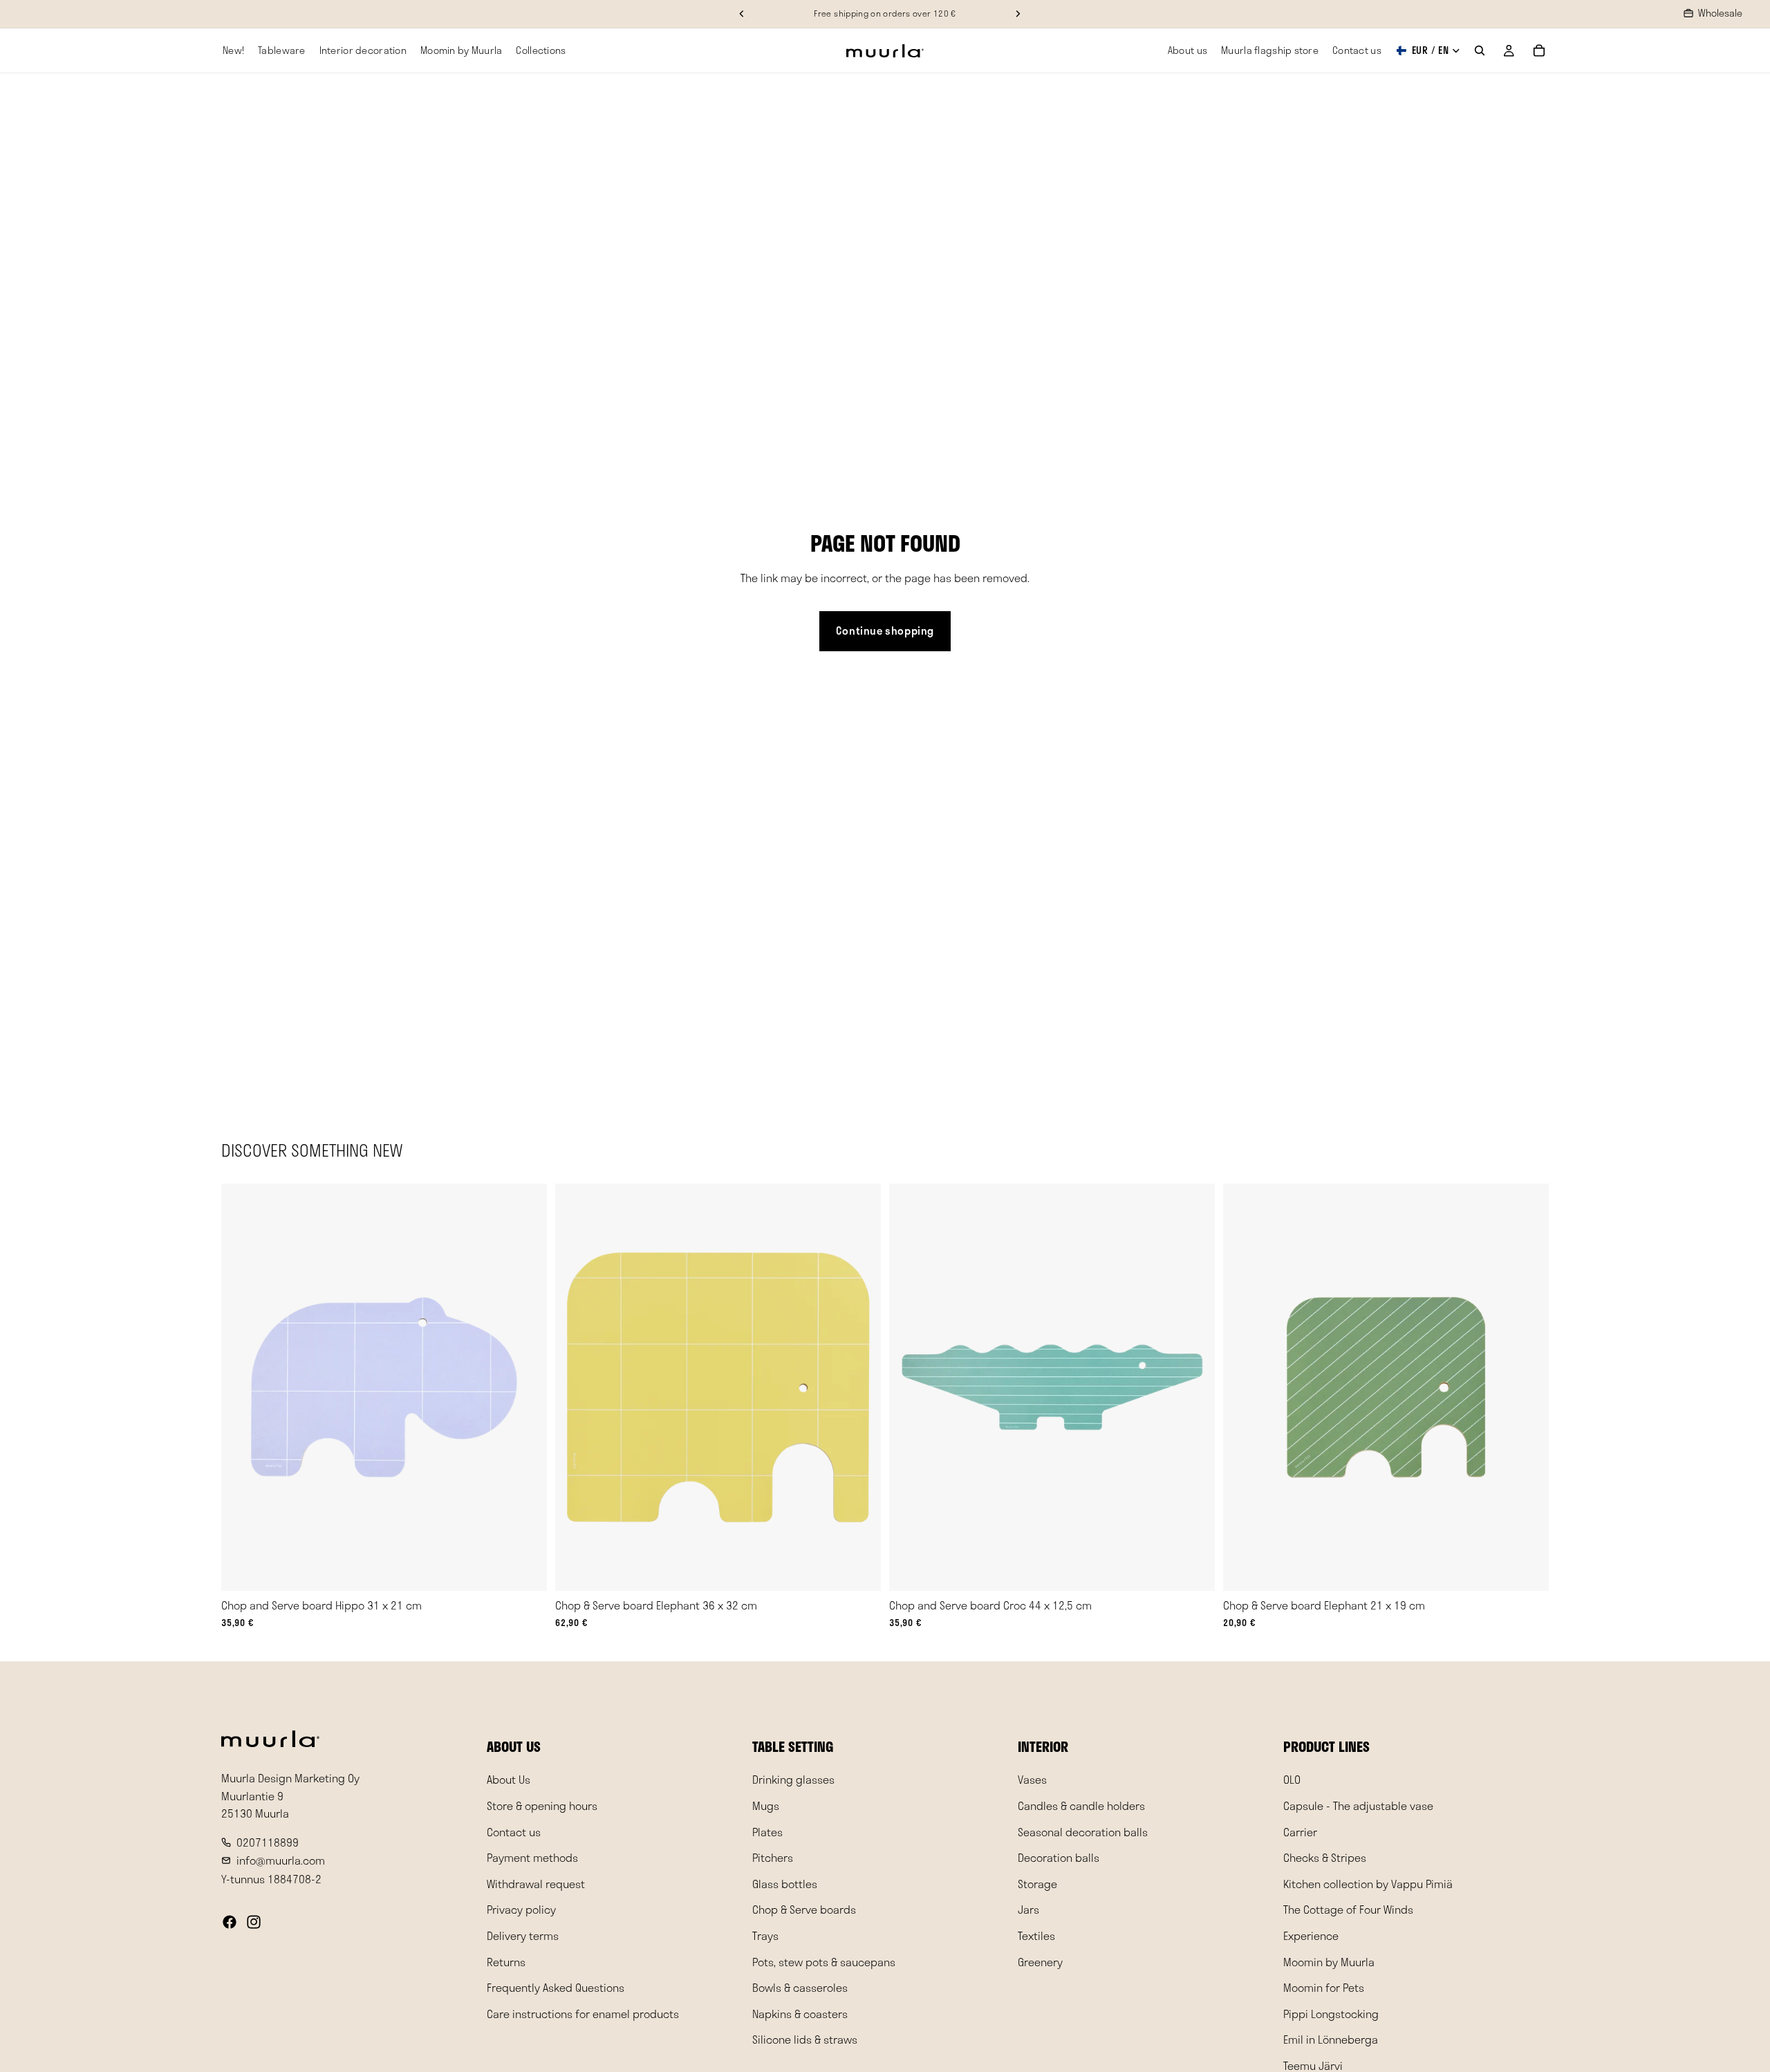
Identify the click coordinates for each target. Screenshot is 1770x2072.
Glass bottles (785, 1883)
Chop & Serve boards (804, 1909)
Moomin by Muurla (1329, 1961)
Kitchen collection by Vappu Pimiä (1368, 1883)
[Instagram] (254, 1921)
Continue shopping (885, 631)
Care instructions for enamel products (583, 2013)
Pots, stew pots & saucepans (824, 1961)
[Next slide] (526, 1388)
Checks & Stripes (1325, 1857)
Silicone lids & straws (805, 2039)
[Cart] (1539, 50)
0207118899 (268, 1841)
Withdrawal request (536, 1883)
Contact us (514, 1831)
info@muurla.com (281, 1860)
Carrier (1300, 1831)
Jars (1028, 1909)
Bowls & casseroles (800, 1987)
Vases (1032, 1779)
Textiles (1036, 1935)
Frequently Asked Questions (556, 1987)
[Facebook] (230, 1921)
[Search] (1480, 50)
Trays (765, 1935)
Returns (506, 1961)
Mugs (766, 1805)
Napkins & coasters (800, 2013)
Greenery (1040, 1961)
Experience (1311, 1935)
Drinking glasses (793, 1779)
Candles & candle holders (1081, 1805)
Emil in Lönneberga (1331, 2039)
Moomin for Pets (1324, 1987)
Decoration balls (1059, 1857)
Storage (1037, 1883)
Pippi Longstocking (1331, 2013)
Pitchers (773, 1857)
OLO (1292, 1779)
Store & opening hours (542, 1805)
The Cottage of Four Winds (1348, 1909)
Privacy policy (521, 1909)
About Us (509, 1779)
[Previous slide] (242, 1388)
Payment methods (532, 1857)
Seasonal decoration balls (1083, 1831)
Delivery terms (523, 1935)
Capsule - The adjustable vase (1358, 1805)
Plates (767, 1831)
